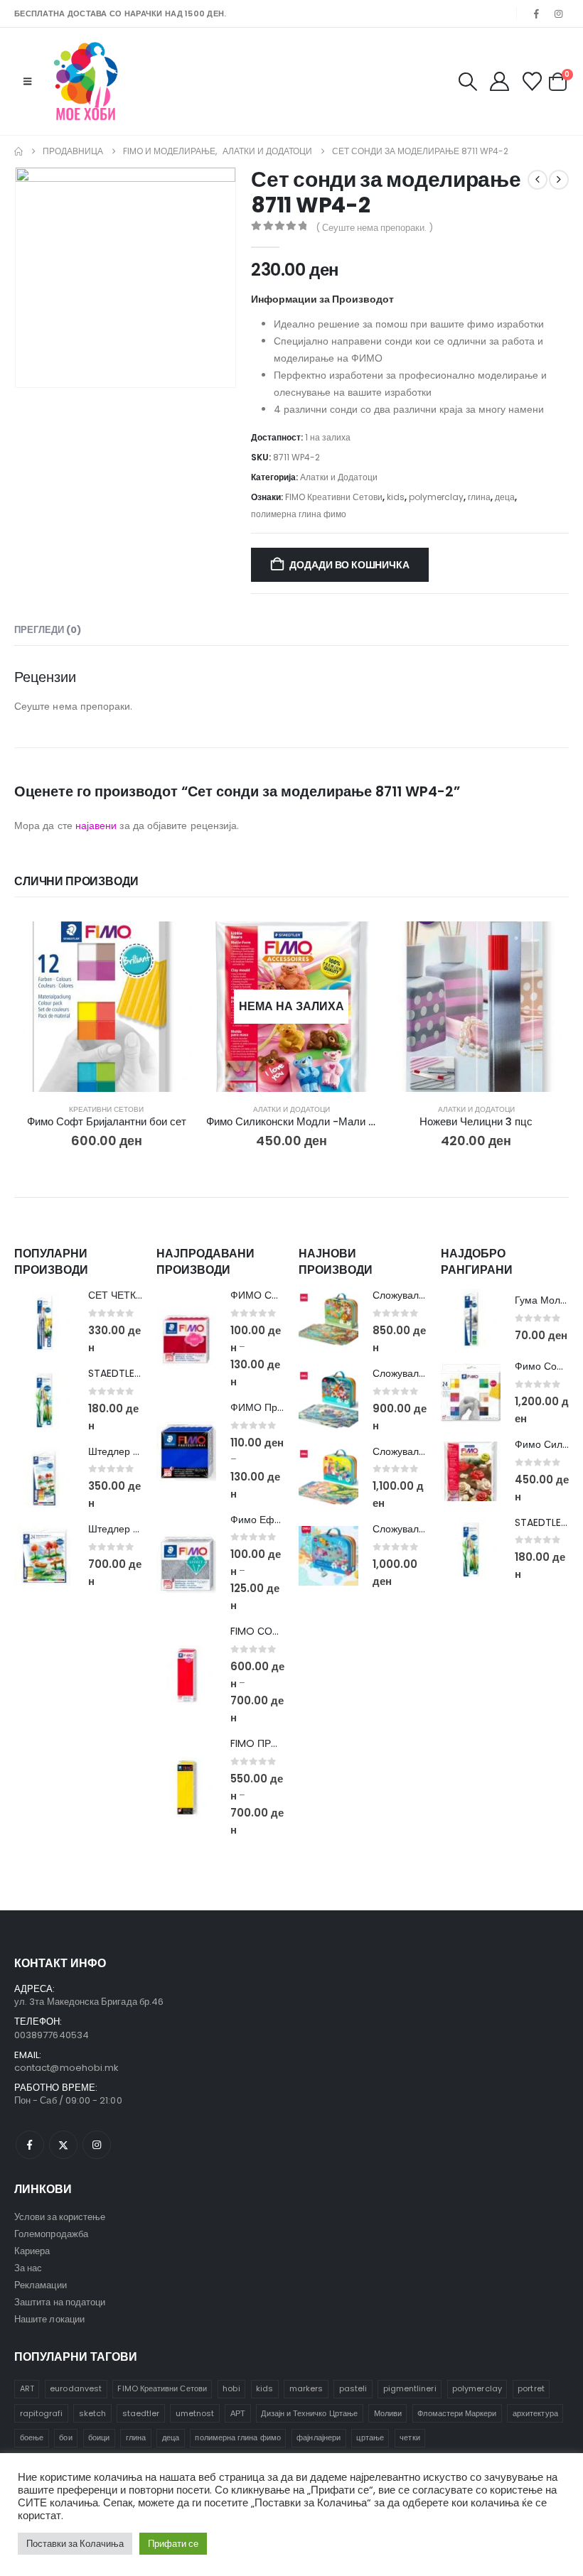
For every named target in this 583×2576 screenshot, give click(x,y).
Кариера (32, 2251)
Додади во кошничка (349, 565)
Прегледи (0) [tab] (48, 630)
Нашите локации (49, 2319)
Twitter (63, 2145)
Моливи (388, 2413)
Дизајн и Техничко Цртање (309, 2413)
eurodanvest (76, 2388)
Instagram (97, 2145)
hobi (231, 2388)
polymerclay (436, 497)
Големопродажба (51, 2234)
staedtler (141, 2413)
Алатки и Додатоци (339, 477)
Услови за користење (60, 2217)
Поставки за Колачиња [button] (75, 2544)
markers (306, 2388)
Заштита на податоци (60, 2302)
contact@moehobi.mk (66, 2068)
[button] (27, 82)
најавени (96, 826)
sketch (92, 2413)
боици (99, 2437)
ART (27, 2388)
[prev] (537, 180)
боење (32, 2437)
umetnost (195, 2413)
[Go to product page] (107, 1007)
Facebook (30, 2145)
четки (410, 2437)
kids (396, 497)
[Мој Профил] (499, 81)
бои (65, 2437)
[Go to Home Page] (18, 151)
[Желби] (533, 81)
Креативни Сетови (106, 1109)
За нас (28, 2268)
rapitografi (42, 2413)
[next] (559, 180)
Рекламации (41, 2285)
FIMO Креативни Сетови (334, 497)
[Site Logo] (86, 81)
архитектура (535, 2413)
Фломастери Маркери (457, 2413)
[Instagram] (559, 13)
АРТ (238, 2413)
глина (479, 497)
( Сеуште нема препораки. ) (374, 228)
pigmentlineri (410, 2388)
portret (531, 2388)
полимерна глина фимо (299, 514)
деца (505, 497)
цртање (370, 2437)
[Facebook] (537, 13)
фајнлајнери (319, 2437)
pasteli (353, 2388)
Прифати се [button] (173, 2544)
